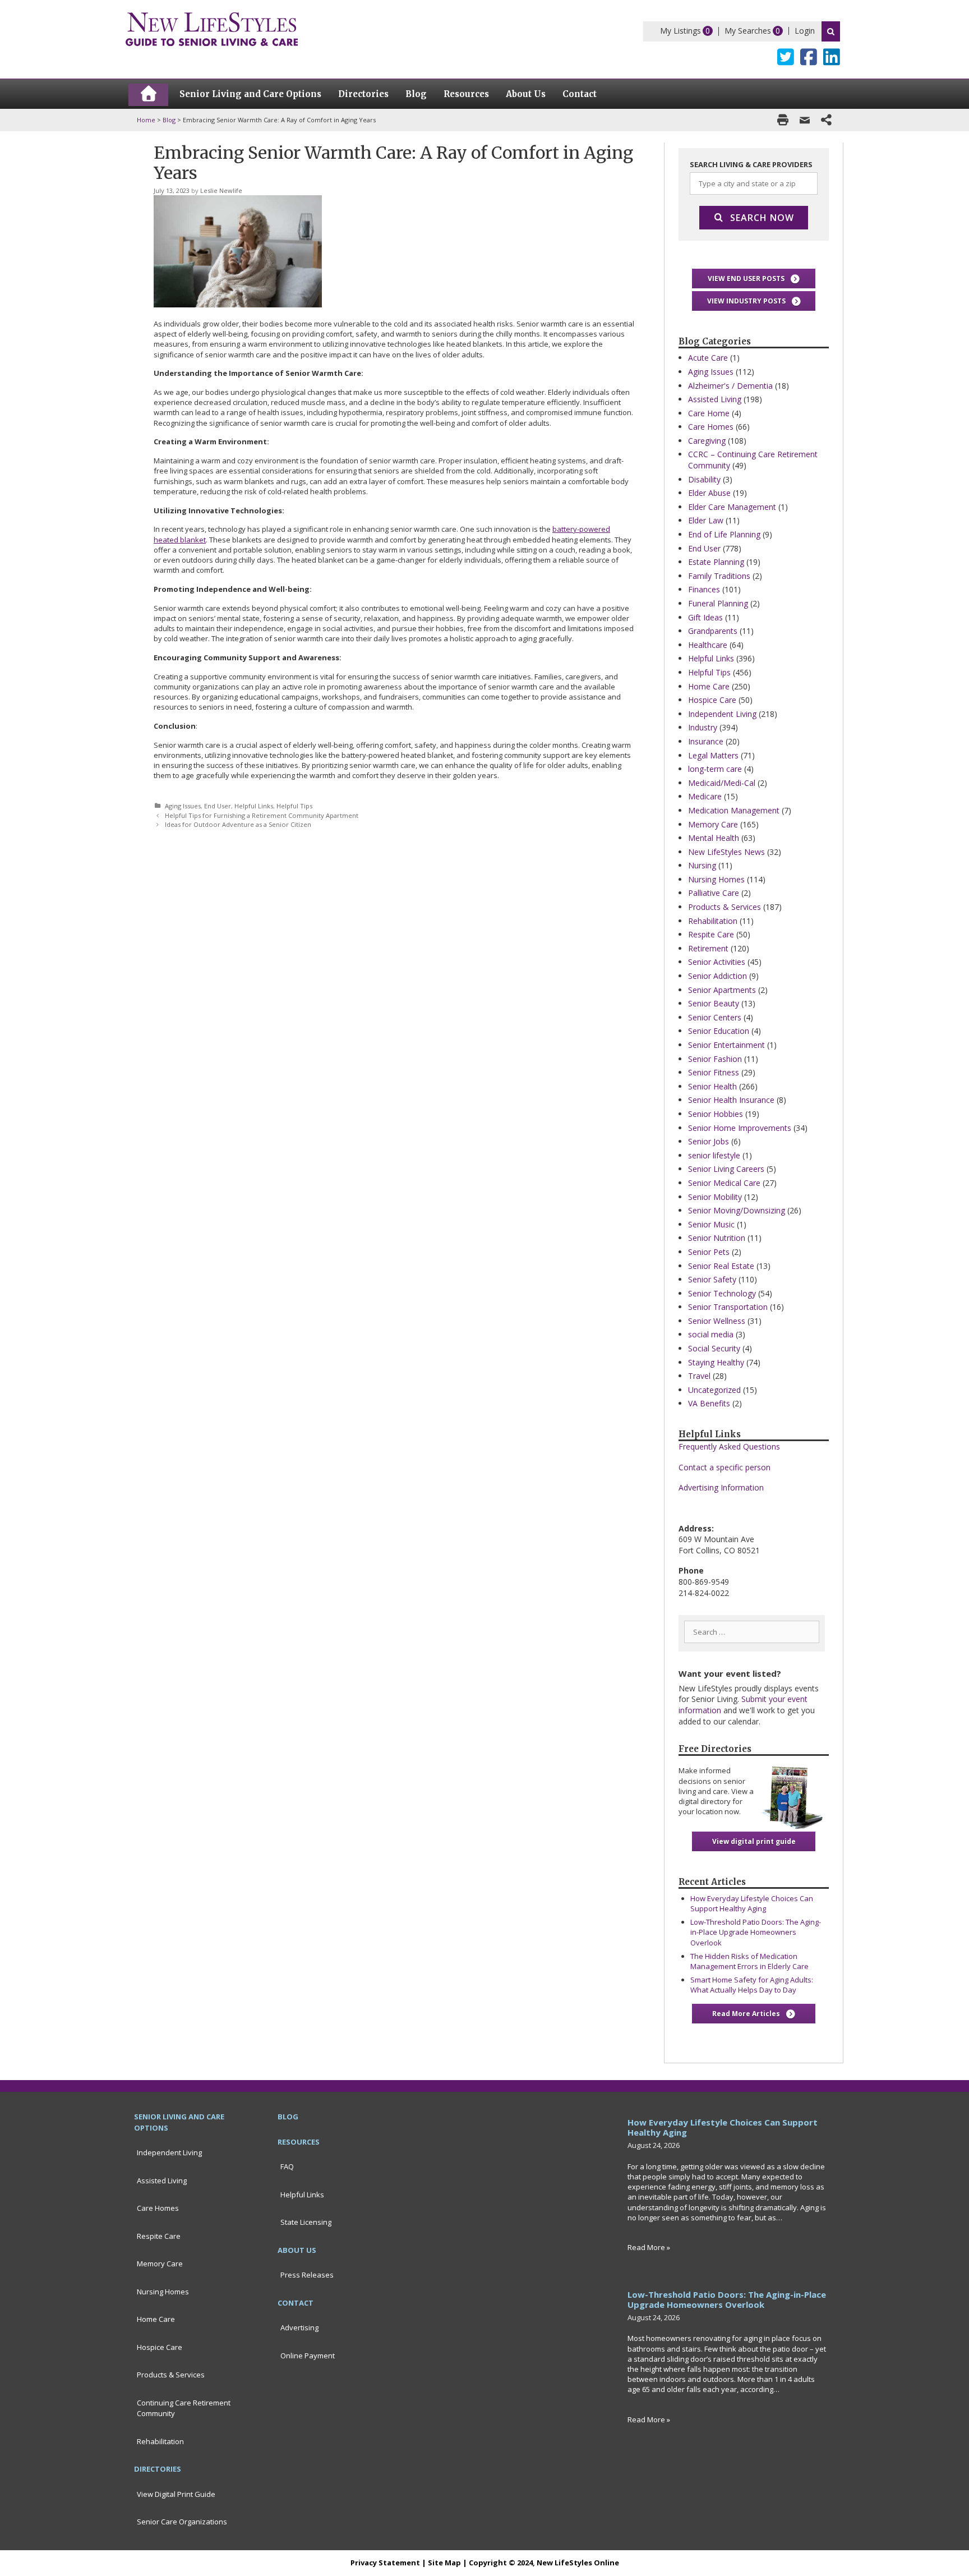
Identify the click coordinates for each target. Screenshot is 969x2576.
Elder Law (706, 520)
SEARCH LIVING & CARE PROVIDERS (751, 164)
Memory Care (713, 824)
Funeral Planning (718, 603)
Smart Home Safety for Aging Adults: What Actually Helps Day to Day (752, 1985)
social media (711, 1334)
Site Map (444, 2563)
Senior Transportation (728, 1307)
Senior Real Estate (721, 1266)
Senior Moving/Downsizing (737, 1210)
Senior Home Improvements (740, 1128)
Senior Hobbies (716, 1114)
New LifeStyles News (726, 852)
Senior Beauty (714, 1003)
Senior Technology (722, 1293)
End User (218, 806)
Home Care (709, 686)
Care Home (709, 413)
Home (146, 120)
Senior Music (711, 1224)
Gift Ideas (705, 617)
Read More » (649, 2247)
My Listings (680, 31)
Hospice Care (712, 700)
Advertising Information (721, 1487)
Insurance (706, 741)
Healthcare (708, 645)
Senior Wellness (717, 1321)
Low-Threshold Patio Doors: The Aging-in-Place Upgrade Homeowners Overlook (756, 1932)
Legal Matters (713, 755)
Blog (169, 120)
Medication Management (734, 810)
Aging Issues (183, 806)
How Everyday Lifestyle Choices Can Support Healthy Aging (752, 1903)
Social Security (714, 1348)
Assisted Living (715, 399)
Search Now (762, 218)
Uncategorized (714, 1390)
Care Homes (711, 427)
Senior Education (719, 1031)
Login (805, 31)
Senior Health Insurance (731, 1100)
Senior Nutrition (717, 1238)
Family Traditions (719, 576)
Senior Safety (712, 1279)
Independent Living (722, 714)
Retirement (708, 948)
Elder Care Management (732, 507)
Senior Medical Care (724, 1183)
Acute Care (708, 358)
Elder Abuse (709, 493)
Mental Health (714, 838)
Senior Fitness (714, 1072)
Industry (703, 727)
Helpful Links (254, 806)
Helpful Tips (294, 806)
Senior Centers (715, 1017)
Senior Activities (717, 962)
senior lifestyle (714, 1155)
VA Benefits (709, 1403)
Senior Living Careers (726, 1169)
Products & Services (725, 907)
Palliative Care (714, 893)
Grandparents (713, 631)
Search (831, 31)
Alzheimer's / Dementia (730, 386)
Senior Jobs (709, 1141)
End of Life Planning (724, 534)
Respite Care (711, 934)
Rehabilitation (713, 921)
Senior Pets (709, 1252)
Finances (704, 589)
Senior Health (712, 1086)
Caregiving (707, 441)
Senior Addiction (717, 976)
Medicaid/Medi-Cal (722, 783)
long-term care (715, 769)
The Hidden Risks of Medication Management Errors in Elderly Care (749, 1961)
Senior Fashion (715, 1059)
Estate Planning (716, 562)
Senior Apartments (722, 990)
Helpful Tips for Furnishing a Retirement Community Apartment (262, 815)
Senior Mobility (715, 1197)
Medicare (705, 796)
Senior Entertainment (726, 1045)
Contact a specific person (725, 1467)
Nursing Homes (716, 879)
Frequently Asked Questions (729, 1446)
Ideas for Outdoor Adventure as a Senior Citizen (238, 824)
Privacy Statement (385, 2563)
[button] (754, 279)
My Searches (748, 31)
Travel (699, 1376)
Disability (704, 479)
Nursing (702, 865)
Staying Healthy (716, 1362)
